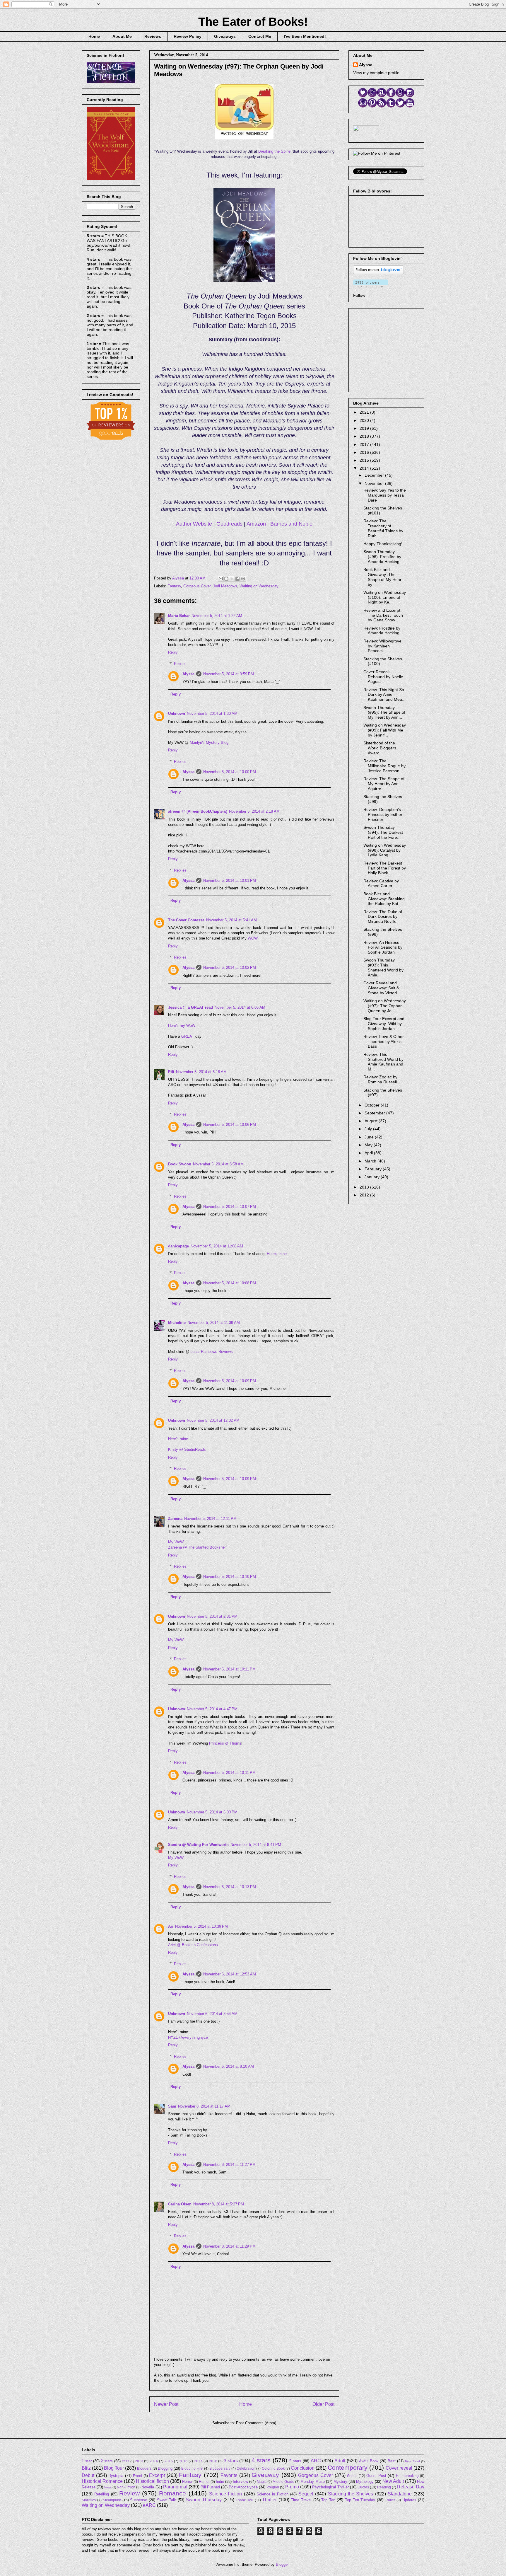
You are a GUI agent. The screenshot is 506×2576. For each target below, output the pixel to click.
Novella (148, 2487)
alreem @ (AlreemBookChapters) (198, 811)
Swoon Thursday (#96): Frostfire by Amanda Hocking (382, 557)
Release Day (411, 2487)
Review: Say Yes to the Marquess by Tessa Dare (385, 495)
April (369, 1153)
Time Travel (301, 2500)
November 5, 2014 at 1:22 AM (217, 616)
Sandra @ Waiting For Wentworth (198, 1845)
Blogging (165, 2468)
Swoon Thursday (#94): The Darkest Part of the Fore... (383, 832)
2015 (365, 460)
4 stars (261, 2460)
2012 (365, 1195)
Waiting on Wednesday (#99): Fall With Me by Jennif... (385, 730)
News (108, 2487)
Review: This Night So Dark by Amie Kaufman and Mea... (384, 695)
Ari (171, 1926)
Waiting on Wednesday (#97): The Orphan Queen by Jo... (385, 1006)
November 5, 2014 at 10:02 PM (230, 968)
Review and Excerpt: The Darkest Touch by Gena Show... (383, 615)
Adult (340, 2461)
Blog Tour (114, 2468)
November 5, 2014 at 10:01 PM (230, 880)
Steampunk (112, 2500)
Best (392, 2461)
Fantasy (174, 586)
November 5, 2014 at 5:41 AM (231, 920)
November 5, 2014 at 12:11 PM (210, 1519)
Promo (292, 2487)
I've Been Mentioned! (305, 36)
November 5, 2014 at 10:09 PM (230, 1381)
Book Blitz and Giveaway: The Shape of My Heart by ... (383, 577)
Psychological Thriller (330, 2487)
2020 (365, 420)
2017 (365, 444)
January (373, 1177)
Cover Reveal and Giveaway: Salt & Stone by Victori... (382, 988)
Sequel (306, 2494)
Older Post (323, 2404)
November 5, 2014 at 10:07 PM (230, 1207)
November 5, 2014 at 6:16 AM (201, 1072)
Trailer (390, 2500)
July (369, 1129)
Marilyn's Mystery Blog (209, 743)
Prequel (273, 2487)
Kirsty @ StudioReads (187, 1449)
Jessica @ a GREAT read (190, 1007)
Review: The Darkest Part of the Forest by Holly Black (385, 868)
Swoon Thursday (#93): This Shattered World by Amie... (383, 967)
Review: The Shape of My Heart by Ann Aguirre (384, 784)
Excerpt (157, 2475)
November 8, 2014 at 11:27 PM (229, 2165)
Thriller (269, 2500)
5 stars (295, 2461)
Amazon (256, 524)
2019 (365, 428)
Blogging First (192, 2468)
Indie (220, 2482)
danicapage (178, 1246)
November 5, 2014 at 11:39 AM (214, 1323)
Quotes (363, 2487)
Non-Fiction (126, 2487)
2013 (365, 1187)
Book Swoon (180, 1164)
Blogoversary (220, 2468)
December (375, 475)
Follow (359, 295)
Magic (262, 2482)
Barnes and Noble (291, 524)
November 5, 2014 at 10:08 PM (230, 1283)
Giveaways (225, 36)
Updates (409, 2500)
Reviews (153, 36)
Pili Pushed (210, 2487)
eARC (149, 2505)
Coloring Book (273, 2468)
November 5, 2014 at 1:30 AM (212, 714)
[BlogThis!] (226, 579)
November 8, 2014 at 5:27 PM (219, 2204)
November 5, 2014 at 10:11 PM (229, 1669)
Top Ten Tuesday (360, 2500)
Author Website (194, 524)
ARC (316, 2461)
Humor (204, 2482)
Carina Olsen (180, 2204)
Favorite (229, 2475)
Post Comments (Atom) (256, 2423)
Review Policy (188, 36)
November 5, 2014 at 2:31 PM (212, 1616)
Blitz (86, 2468)
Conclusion (303, 2468)
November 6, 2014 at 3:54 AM (212, 2014)
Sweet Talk (167, 2500)
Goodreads (229, 524)
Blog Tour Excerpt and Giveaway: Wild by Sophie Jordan (384, 1024)
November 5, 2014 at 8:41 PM (256, 1845)
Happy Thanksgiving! (383, 544)
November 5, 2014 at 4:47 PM (212, 1709)
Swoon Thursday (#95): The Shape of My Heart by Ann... (384, 712)
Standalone (400, 2494)
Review (129, 2493)
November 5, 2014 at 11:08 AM (217, 1246)
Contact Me (260, 36)
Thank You (245, 2500)
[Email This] (221, 579)
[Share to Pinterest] (243, 579)
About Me (122, 36)
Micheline (177, 1323)
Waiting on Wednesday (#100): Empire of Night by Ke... (385, 597)
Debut (88, 2475)
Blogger (282, 2564)
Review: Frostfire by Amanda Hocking (382, 631)
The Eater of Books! (253, 22)
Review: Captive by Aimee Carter (381, 883)
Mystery (340, 2482)
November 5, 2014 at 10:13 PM (230, 1887)
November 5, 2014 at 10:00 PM (230, 772)
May (369, 1145)
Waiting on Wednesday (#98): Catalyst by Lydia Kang (385, 850)
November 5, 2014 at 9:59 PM (229, 674)
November (375, 483)
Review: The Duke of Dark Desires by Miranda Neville (383, 917)
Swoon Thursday (204, 2500)
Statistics (89, 2500)
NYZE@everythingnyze (188, 2037)
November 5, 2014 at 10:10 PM (230, 1577)
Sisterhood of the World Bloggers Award (380, 748)
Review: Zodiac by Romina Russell (380, 1079)
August (372, 1121)
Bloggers (144, 2468)
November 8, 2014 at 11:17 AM (204, 2106)
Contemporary (348, 2467)
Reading (384, 2487)
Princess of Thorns (225, 1743)
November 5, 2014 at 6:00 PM (212, 1812)
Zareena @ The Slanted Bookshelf (197, 1547)
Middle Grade (283, 2482)
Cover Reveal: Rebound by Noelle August (383, 677)
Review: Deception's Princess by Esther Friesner (383, 814)
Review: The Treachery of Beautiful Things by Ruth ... (383, 528)
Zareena (175, 1519)
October (373, 1105)
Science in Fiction (272, 2494)
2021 (365, 412)
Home (94, 36)
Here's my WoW (182, 1026)
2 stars (107, 2461)
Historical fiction (152, 2481)
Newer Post (166, 2404)
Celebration (246, 2468)
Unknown (177, 714)
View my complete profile (376, 73)
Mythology (365, 2482)
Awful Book (369, 2461)
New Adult (393, 2481)
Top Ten (328, 2500)
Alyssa (188, 674)
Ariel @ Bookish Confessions (193, 1945)
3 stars (231, 2461)
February (374, 1169)
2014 (365, 468)
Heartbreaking (407, 2476)
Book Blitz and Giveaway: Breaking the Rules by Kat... (384, 899)
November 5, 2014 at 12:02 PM (213, 1420)
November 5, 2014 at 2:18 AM (254, 811)
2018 (365, 436)
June (370, 1137)
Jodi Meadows (225, 586)
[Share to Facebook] (237, 579)
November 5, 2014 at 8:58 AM (218, 1164)
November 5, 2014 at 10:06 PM (230, 1125)
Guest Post (376, 2476)
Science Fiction (225, 2494)
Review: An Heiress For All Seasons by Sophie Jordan (383, 947)
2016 (365, 452)
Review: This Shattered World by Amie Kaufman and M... (383, 1062)
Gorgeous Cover (197, 586)
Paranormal (175, 2487)
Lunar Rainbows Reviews (212, 1352)
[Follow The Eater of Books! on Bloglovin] (378, 272)
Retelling (102, 2494)
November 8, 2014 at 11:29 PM (229, 2246)
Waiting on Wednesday (259, 586)
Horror (187, 2482)
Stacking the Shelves (351, 2494)
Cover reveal (399, 2468)
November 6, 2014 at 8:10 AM (229, 2066)
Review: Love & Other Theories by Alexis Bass (384, 1041)
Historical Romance (102, 2481)
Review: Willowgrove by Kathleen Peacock (382, 646)
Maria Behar (179, 616)
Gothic (352, 2476)
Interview (240, 2482)
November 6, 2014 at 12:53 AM (230, 1974)
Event (137, 2476)
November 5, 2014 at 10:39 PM (201, 1926)
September (375, 1113)
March (371, 1161)
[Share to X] (232, 579)
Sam (172, 2106)
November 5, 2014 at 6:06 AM (240, 1007)
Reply (173, 652)
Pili (171, 1072)
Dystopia (116, 2476)
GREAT (188, 1036)
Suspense (139, 2500)
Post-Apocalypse (243, 2487)
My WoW (176, 1542)
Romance (172, 2493)
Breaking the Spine (274, 151)
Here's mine (277, 1254)
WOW (253, 938)
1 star (87, 2461)
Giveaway (265, 2475)
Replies (180, 664)
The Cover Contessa (186, 920)
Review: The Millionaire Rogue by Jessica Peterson (384, 766)
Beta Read (412, 2461)
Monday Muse (312, 2482)
